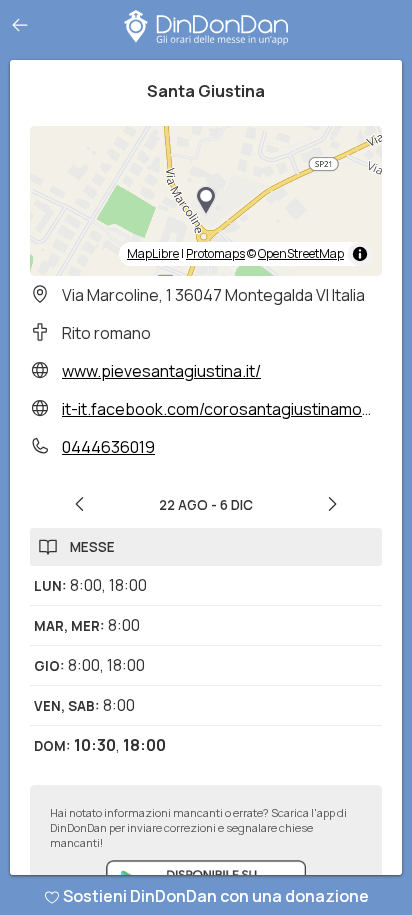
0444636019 (108, 447)
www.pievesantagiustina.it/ (161, 371)
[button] (206, 201)
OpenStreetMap (301, 253)
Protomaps (215, 253)
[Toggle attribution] (360, 254)
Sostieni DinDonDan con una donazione (216, 896)
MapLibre (153, 253)
